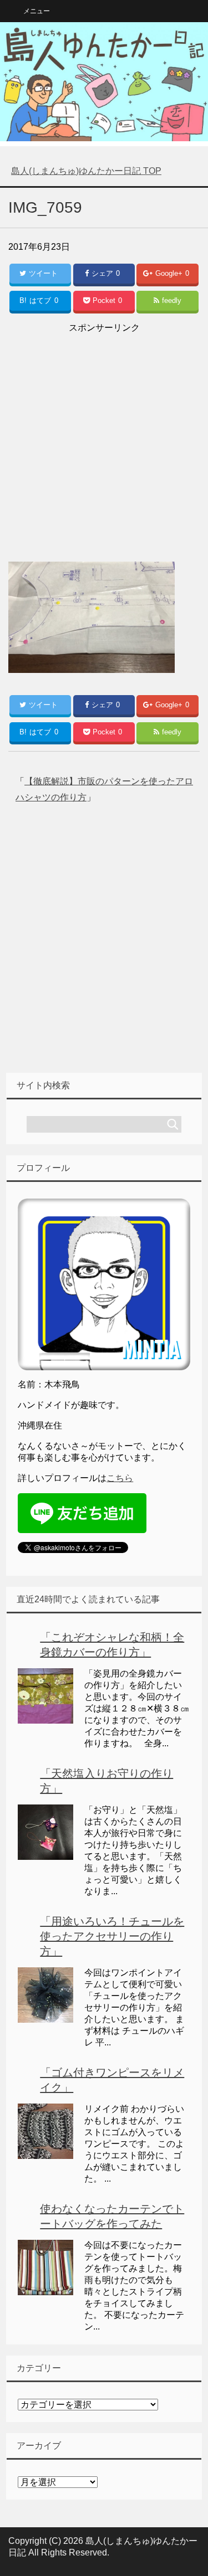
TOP (86, 171)
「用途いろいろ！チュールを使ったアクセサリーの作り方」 (112, 1936)
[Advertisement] (104, 440)
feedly (172, 300)
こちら (120, 1478)
